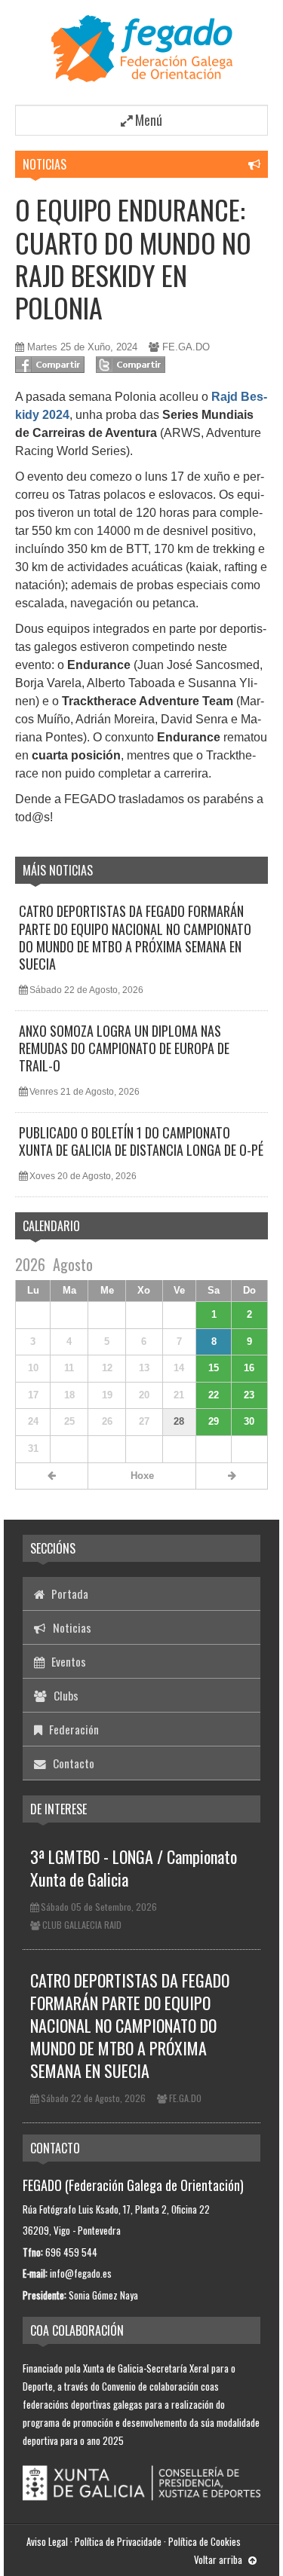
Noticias (45, 164)
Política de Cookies (205, 2541)
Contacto (72, 1763)
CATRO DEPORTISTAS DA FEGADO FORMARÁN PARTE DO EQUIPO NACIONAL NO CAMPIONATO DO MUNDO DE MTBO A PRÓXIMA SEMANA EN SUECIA (135, 937)
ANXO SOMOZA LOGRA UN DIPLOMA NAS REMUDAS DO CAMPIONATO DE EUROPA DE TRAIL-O (124, 1048)
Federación (72, 1729)
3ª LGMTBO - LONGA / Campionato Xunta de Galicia (134, 1868)
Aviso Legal (47, 2541)
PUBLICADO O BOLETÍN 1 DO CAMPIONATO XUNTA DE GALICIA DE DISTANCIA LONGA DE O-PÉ (141, 1141)
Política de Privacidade (118, 2541)
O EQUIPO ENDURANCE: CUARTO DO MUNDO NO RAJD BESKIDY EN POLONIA (133, 258)
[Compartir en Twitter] (131, 365)
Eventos (67, 1661)
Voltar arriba (219, 2559)
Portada (68, 1594)
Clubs (65, 1695)
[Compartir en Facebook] (50, 365)
